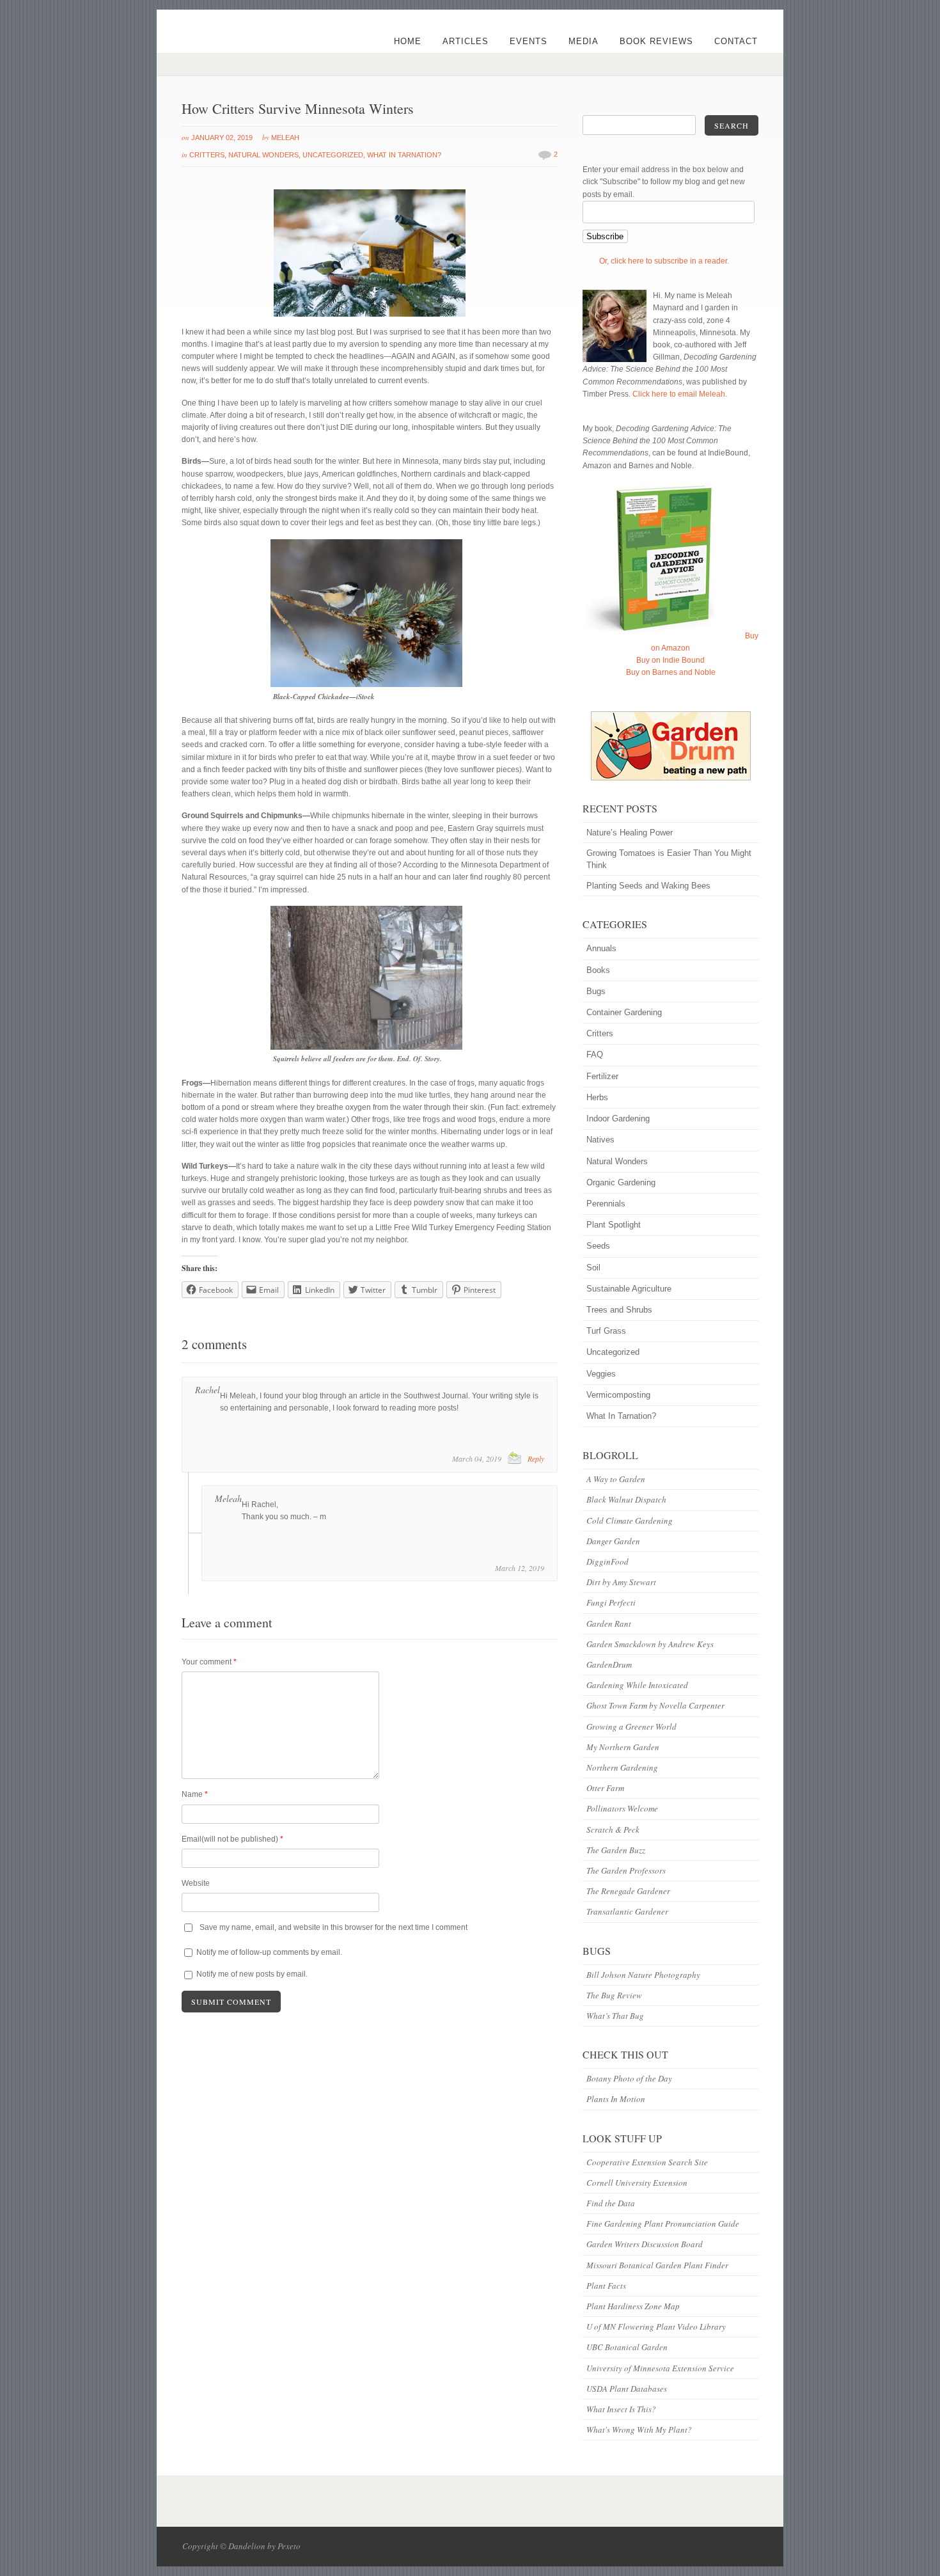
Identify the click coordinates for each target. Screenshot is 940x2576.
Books (598, 970)
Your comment (209, 1662)
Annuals (601, 948)
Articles (466, 41)
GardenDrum (609, 1664)
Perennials (606, 1204)
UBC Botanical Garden (627, 2347)
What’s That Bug (615, 2016)
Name (195, 1794)
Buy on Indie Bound (670, 660)
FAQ (595, 1055)
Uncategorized (333, 155)
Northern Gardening (622, 1767)
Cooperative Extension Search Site (647, 2162)
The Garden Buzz (616, 1850)
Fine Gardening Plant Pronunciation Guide (663, 2224)
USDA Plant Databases (627, 2389)
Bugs (596, 991)
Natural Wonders (263, 155)
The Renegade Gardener (628, 1891)
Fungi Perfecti (611, 1602)
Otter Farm (605, 1788)
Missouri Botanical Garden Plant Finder (657, 2265)
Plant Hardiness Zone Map (633, 2306)
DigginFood (607, 1561)
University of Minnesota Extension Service (660, 2368)
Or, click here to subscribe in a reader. (664, 261)
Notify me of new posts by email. (252, 1974)
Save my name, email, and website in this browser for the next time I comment (333, 1927)
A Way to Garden (616, 1479)
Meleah (285, 138)
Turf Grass (606, 1331)
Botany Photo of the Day (629, 2078)
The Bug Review (614, 1995)
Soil (593, 1268)
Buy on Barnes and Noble (671, 672)
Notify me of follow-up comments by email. (269, 1952)
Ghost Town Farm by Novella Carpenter (655, 1705)
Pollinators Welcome (622, 1808)
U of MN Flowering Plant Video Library (656, 2327)
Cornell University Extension (637, 2183)
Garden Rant (609, 1624)
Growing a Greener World (631, 1727)
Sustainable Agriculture (629, 1289)
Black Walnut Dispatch (626, 1499)
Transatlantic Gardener (627, 1911)
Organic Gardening (621, 1182)
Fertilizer (602, 1076)
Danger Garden (613, 1541)
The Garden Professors (626, 1870)
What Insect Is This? (621, 2409)
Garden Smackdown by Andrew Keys (650, 1644)
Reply (536, 1458)
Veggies (601, 1374)
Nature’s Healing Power (630, 833)
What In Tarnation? (404, 155)
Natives (600, 1140)
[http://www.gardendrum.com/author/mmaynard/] (670, 746)
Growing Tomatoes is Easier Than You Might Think (669, 859)
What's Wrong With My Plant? (639, 2430)
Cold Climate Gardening (630, 1521)
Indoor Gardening (618, 1118)
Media (584, 41)
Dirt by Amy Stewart (621, 1582)
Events (529, 41)
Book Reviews (656, 41)
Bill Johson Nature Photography (643, 1975)
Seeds (598, 1246)
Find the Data (611, 2203)
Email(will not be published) (232, 1839)
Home (408, 41)
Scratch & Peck (613, 1829)
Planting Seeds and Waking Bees (648, 886)
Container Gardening (624, 1012)
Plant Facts (606, 2286)
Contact (736, 41)
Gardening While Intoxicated (637, 1685)
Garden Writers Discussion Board (645, 2244)
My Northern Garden (623, 1747)
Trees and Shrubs (619, 1310)
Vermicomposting (618, 1395)
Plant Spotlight (614, 1225)
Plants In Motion (616, 2099)
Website (196, 1883)
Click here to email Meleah (679, 394)
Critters (207, 155)
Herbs (597, 1097)
